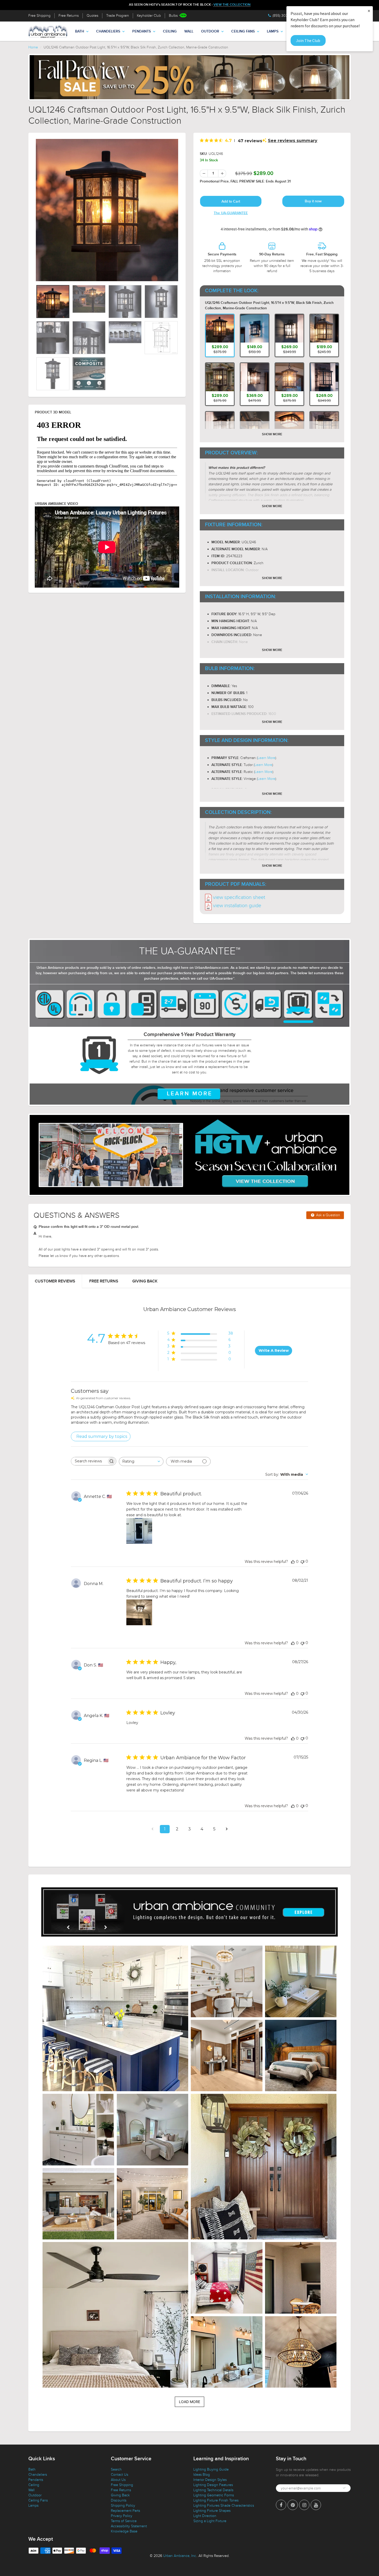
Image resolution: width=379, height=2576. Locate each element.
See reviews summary (293, 141)
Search (116, 2469)
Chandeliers (108, 31)
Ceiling (170, 31)
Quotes (92, 16)
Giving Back (145, 1281)
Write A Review (274, 1350)
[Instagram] (304, 2505)
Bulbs (173, 16)
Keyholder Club (149, 16)
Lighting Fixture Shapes (212, 2511)
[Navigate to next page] (227, 1829)
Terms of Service (124, 2521)
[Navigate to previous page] (152, 1829)
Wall (189, 31)
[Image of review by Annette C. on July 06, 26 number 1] (139, 1531)
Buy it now (313, 201)
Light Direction (205, 2516)
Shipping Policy (123, 2506)
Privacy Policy (122, 2516)
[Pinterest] (293, 2505)
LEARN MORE (190, 1094)
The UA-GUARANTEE (231, 213)
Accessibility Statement (129, 2526)
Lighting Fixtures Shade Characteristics (224, 2506)
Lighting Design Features (213, 2485)
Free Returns (69, 16)
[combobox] (141, 1461)
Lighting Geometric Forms (214, 2495)
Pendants (142, 31)
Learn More (266, 758)
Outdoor (210, 31)
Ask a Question (328, 1215)
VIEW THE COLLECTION (232, 5)
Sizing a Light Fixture (210, 2521)
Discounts (119, 2500)
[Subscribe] (344, 2488)
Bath (80, 31)
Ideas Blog (202, 2475)
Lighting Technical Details (213, 2490)
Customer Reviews (55, 1281)
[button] (115, 2018)
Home (33, 47)
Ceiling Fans (243, 31)
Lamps (273, 31)
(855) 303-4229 (285, 16)
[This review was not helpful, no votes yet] (302, 1561)
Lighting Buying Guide (211, 2469)
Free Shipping (39, 16)
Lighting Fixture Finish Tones (216, 2500)
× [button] (369, 11)
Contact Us (120, 2475)
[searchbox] (89, 1461)
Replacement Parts (125, 2511)
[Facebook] (281, 2505)
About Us (118, 2480)
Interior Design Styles (210, 2480)
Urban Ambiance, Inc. (180, 2556)
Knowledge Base (124, 2531)
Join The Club (308, 40)
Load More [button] (190, 2402)
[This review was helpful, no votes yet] (293, 1562)
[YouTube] (316, 2505)
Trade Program (118, 16)
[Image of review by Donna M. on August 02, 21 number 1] (139, 1612)
